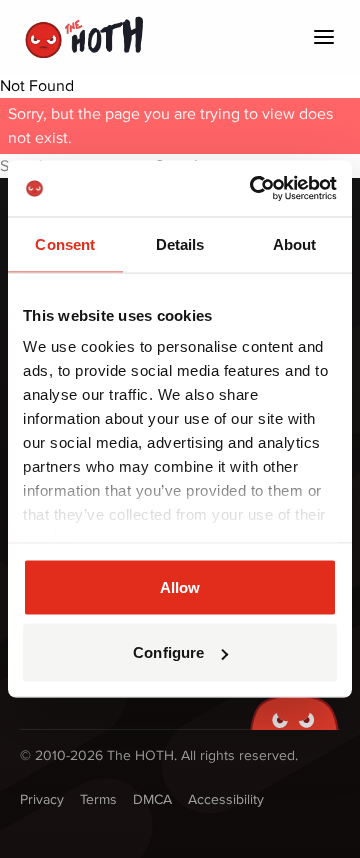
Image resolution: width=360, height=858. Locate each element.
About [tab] (295, 243)
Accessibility (226, 799)
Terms (98, 799)
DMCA (152, 799)
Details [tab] (180, 243)
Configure (168, 652)
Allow (180, 586)
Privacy (42, 799)
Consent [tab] (65, 243)
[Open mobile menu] (324, 37)
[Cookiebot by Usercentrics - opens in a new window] (254, 189)
